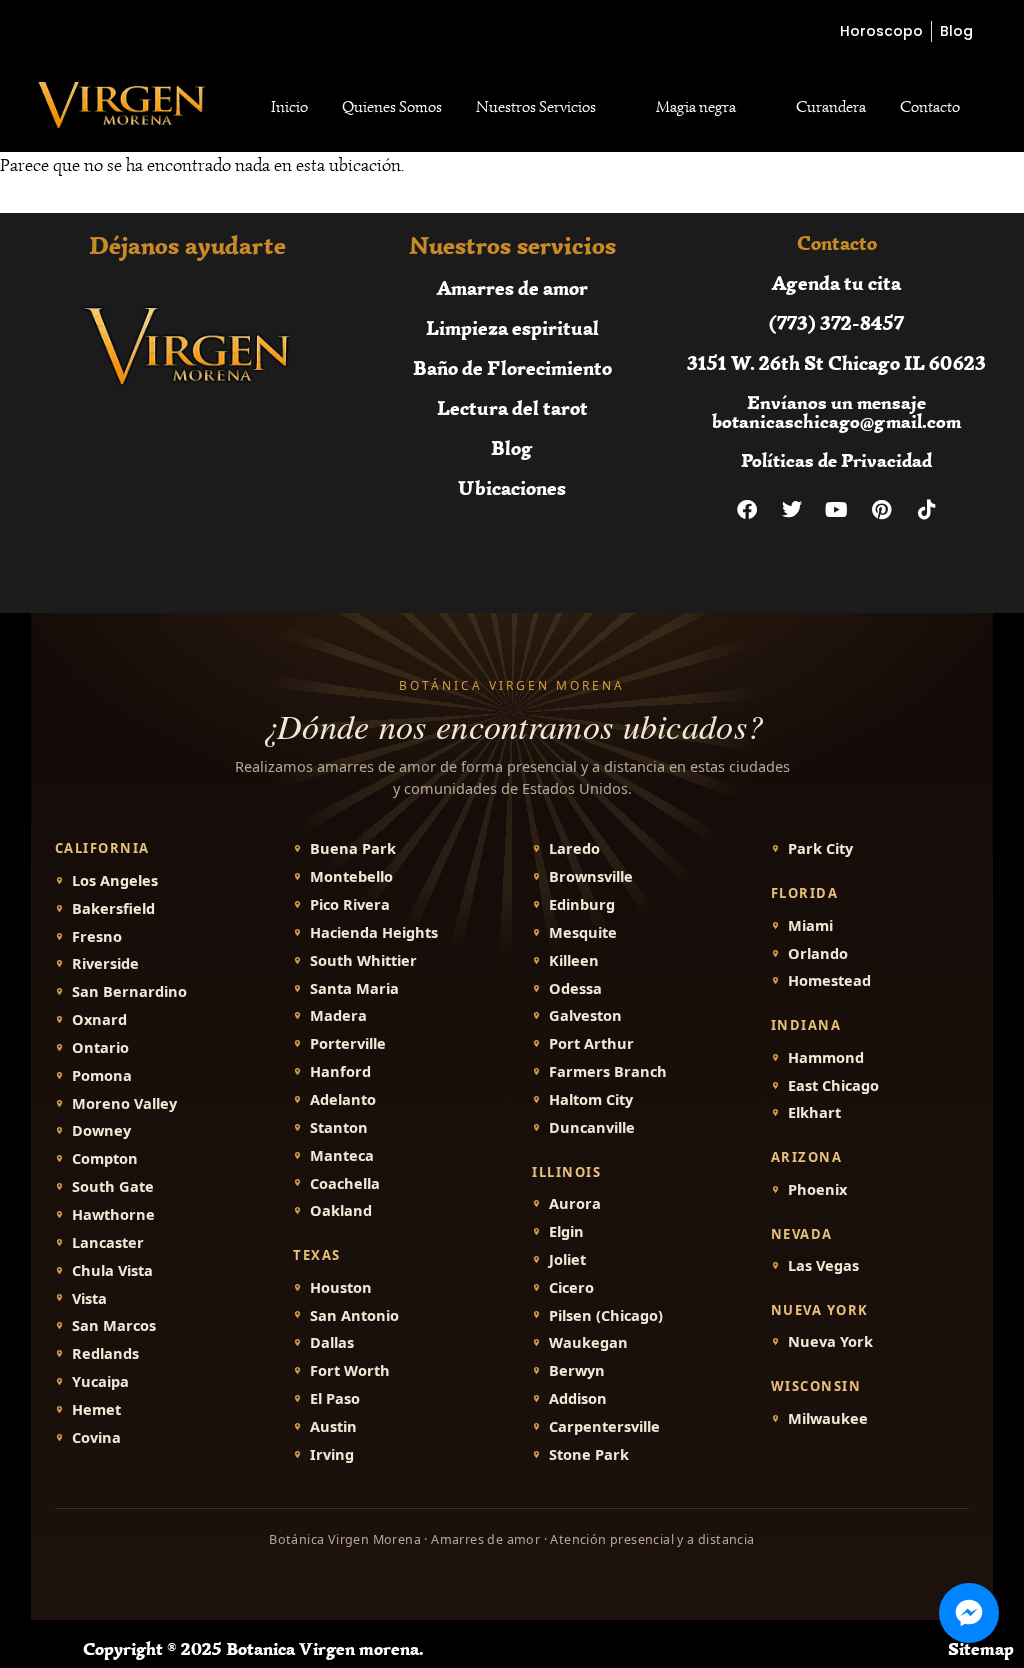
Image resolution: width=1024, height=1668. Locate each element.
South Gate (113, 1186)
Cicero (571, 1287)
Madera (338, 1015)
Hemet (96, 1409)
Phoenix (817, 1189)
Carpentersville (604, 1426)
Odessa (575, 988)
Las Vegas (823, 1265)
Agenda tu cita (836, 282)
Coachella (345, 1183)
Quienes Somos (392, 107)
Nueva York (830, 1341)
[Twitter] (792, 510)
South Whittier (363, 960)
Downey (101, 1130)
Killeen (574, 960)
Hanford (340, 1071)
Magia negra (696, 107)
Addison (578, 1398)
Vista (89, 1298)
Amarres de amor (512, 287)
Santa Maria (354, 988)
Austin (333, 1426)
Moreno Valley (124, 1103)
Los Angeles (115, 880)
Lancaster (108, 1242)
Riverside (105, 963)
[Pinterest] (882, 510)
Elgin (566, 1231)
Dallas (332, 1342)
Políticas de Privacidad (836, 460)
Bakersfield (113, 908)
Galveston (585, 1015)
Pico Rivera (350, 904)
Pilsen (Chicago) (606, 1315)
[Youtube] (837, 510)
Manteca (342, 1155)
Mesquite (583, 932)
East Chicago (833, 1085)
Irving (332, 1454)
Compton (105, 1158)
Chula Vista (112, 1270)
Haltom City (591, 1099)
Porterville (348, 1043)
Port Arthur (591, 1043)
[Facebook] (747, 510)
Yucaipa (100, 1381)
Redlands (105, 1353)
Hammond (826, 1057)
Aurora (575, 1203)
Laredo (574, 848)
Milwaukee (828, 1418)
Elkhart (814, 1112)
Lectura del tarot (512, 407)
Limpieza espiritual (512, 327)
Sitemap (981, 1649)
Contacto (930, 107)
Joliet (567, 1259)
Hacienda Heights (374, 932)
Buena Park (353, 848)
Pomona (102, 1075)
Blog (512, 447)
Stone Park (589, 1454)
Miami (810, 925)
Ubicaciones (512, 487)
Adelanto (343, 1099)
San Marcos (114, 1325)
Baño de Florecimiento (512, 367)
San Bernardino (129, 991)
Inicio (289, 107)
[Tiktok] (927, 510)
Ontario (100, 1047)
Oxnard (99, 1019)
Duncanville (592, 1127)
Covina (96, 1437)
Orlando (818, 953)
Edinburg (582, 904)
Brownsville (591, 876)
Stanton (339, 1127)
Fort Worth (350, 1370)
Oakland (341, 1210)
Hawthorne (113, 1214)
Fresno (97, 936)
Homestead (829, 980)
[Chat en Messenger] (969, 1613)
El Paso (335, 1398)
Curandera (831, 107)
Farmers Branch (608, 1071)
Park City (820, 848)
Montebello (351, 876)
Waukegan (588, 1342)
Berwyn (577, 1370)
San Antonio (354, 1315)
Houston (341, 1287)
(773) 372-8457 (836, 322)
